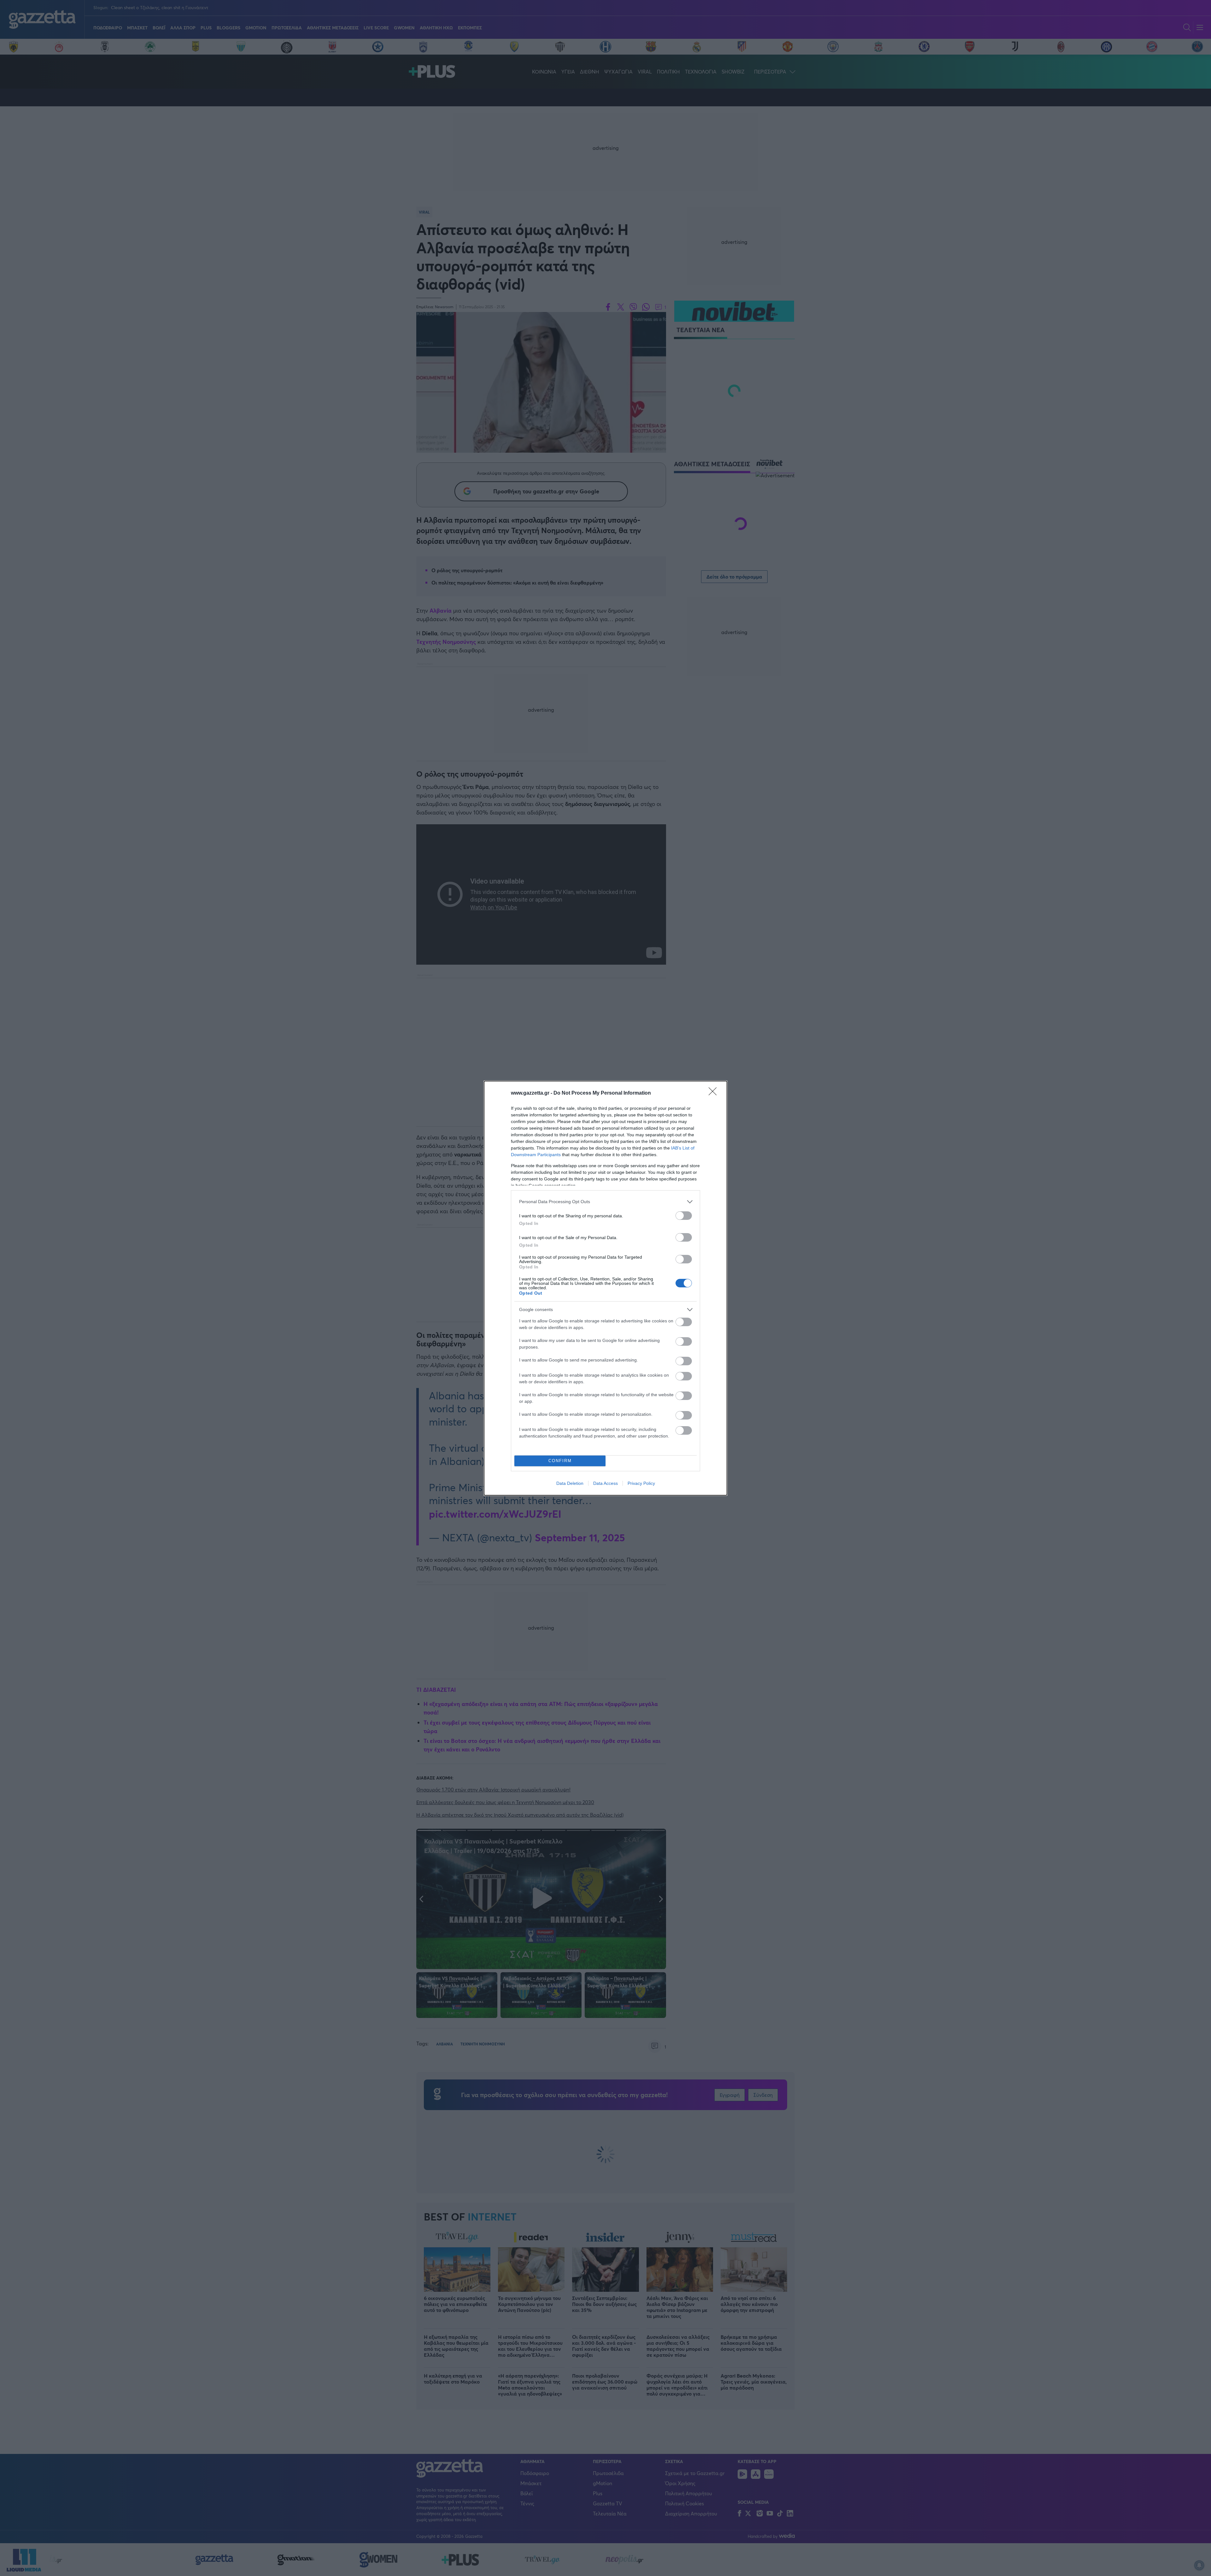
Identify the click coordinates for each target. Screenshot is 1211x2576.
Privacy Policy (641, 1483)
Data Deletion (570, 1483)
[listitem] (605, 1202)
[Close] (715, 1093)
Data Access (605, 1483)
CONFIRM (560, 1461)
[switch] (684, 1216)
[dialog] (605, 1288)
